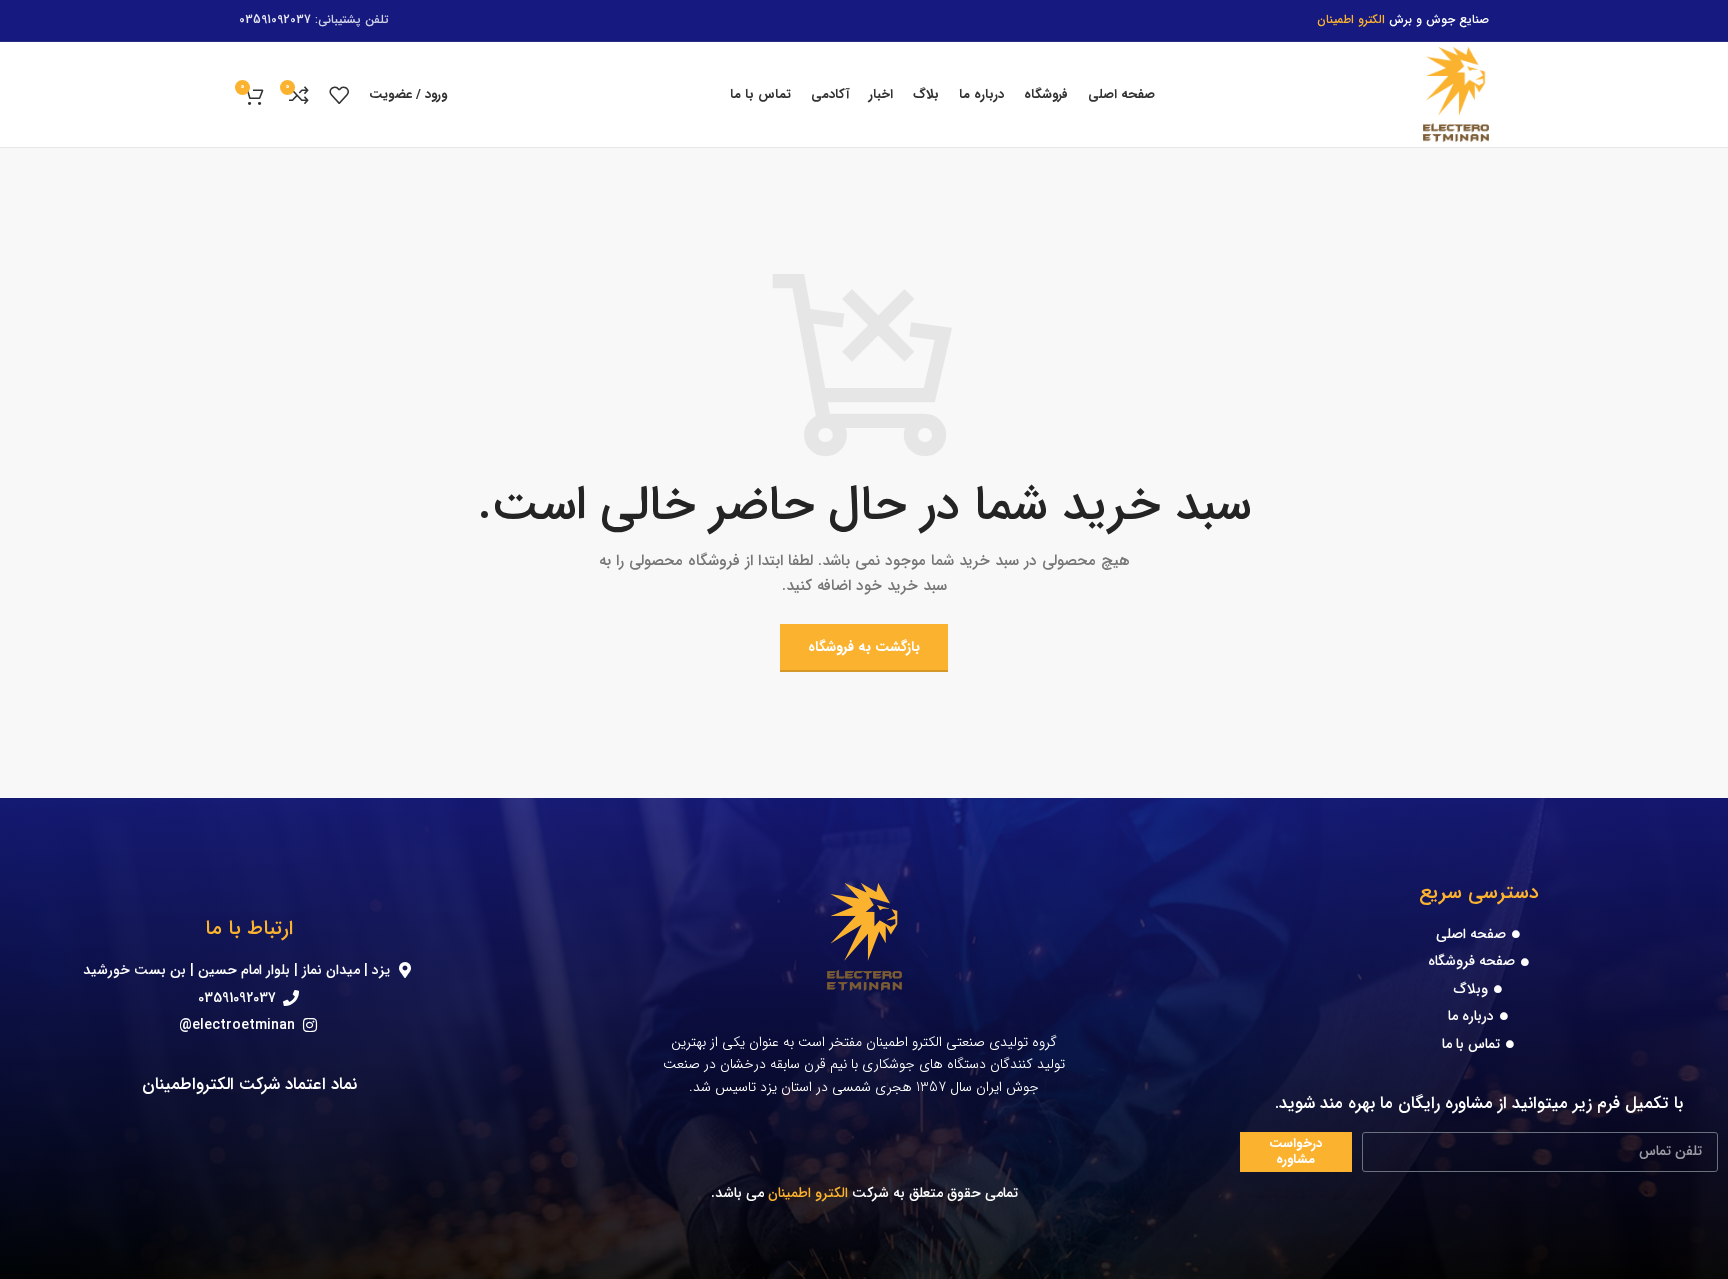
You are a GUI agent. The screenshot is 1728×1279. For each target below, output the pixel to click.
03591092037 (275, 19)
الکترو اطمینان (808, 1193)
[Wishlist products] (339, 95)
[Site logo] (1456, 94)
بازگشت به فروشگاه (864, 647)
